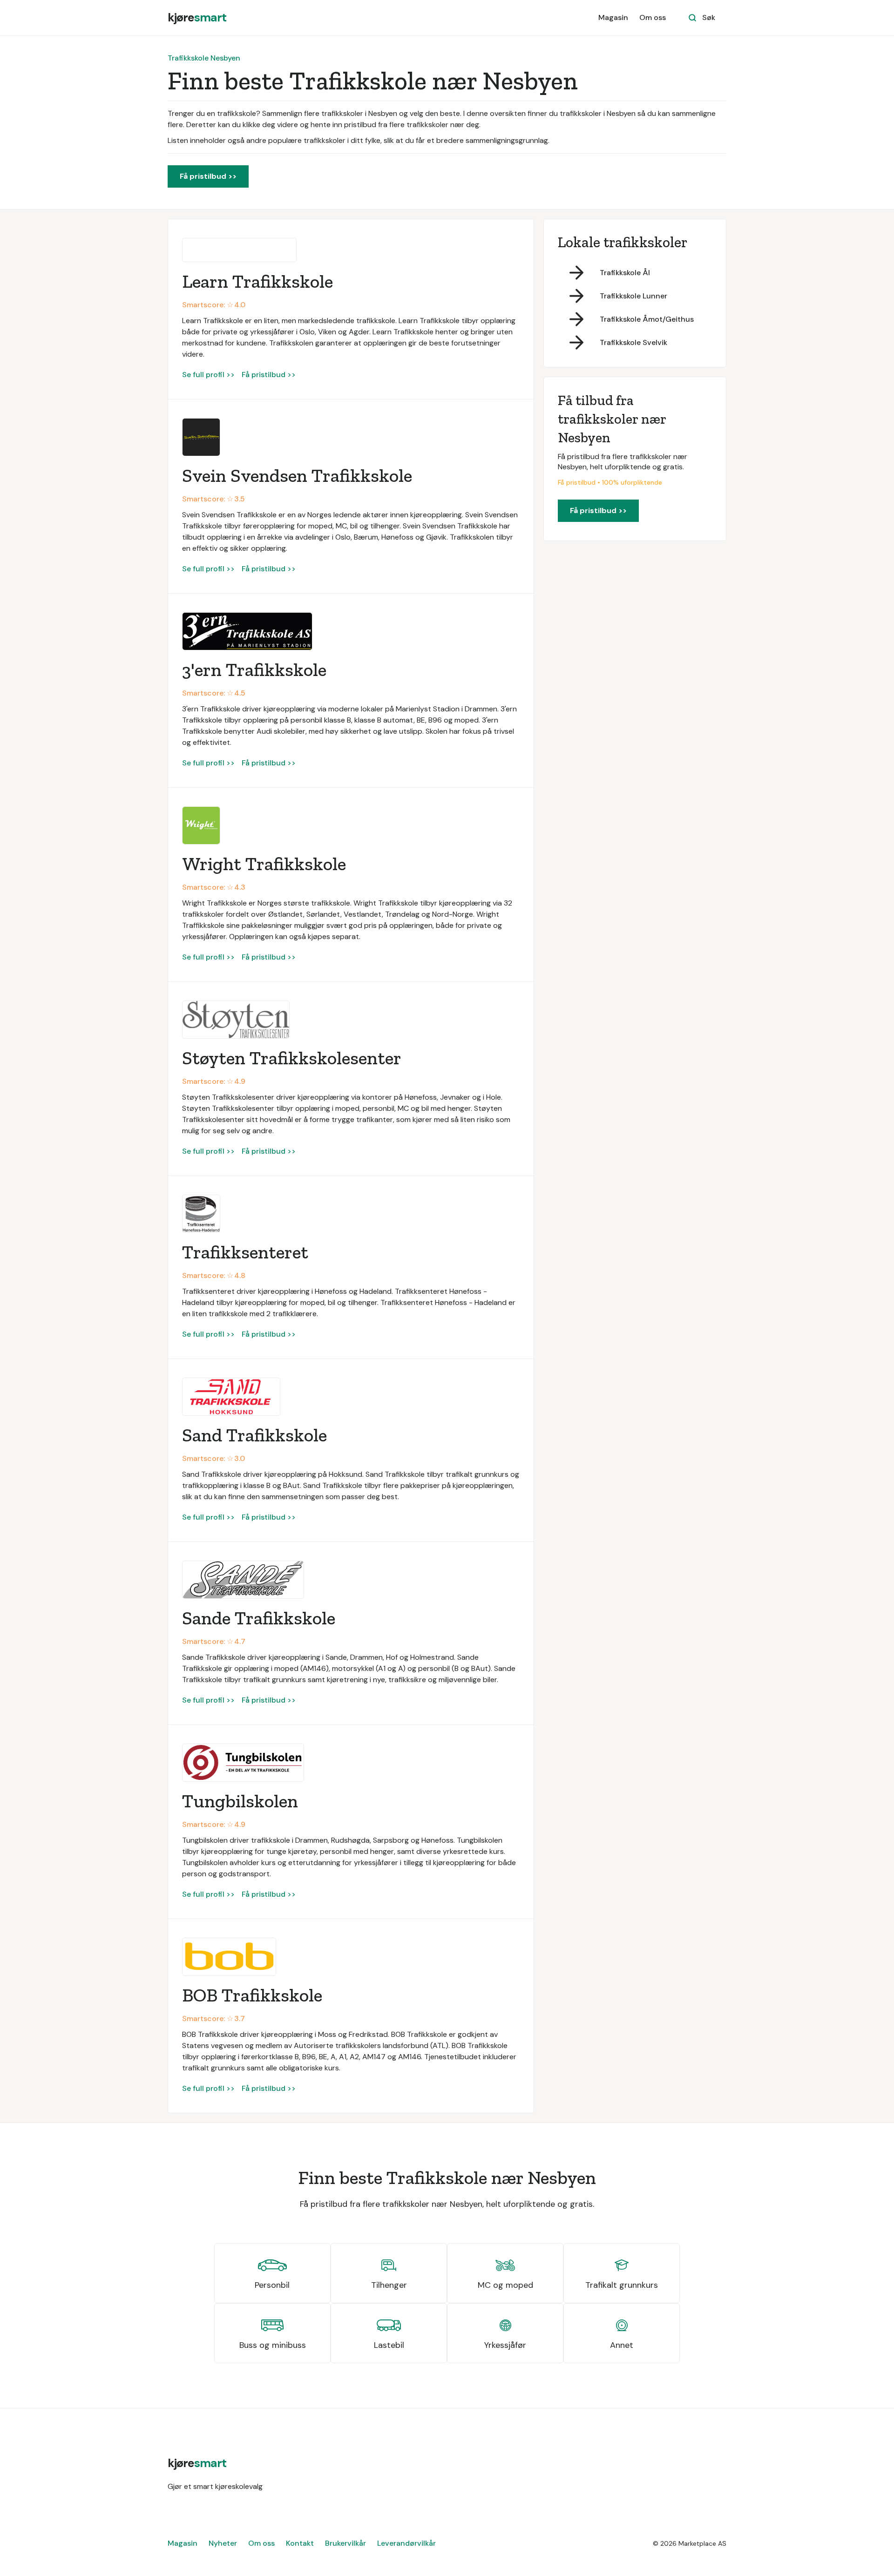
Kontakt (300, 2543)
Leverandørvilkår (406, 2543)
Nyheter (223, 2543)
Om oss (653, 17)
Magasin (613, 17)
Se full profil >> (208, 375)
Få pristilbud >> (208, 176)
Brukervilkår (345, 2543)
